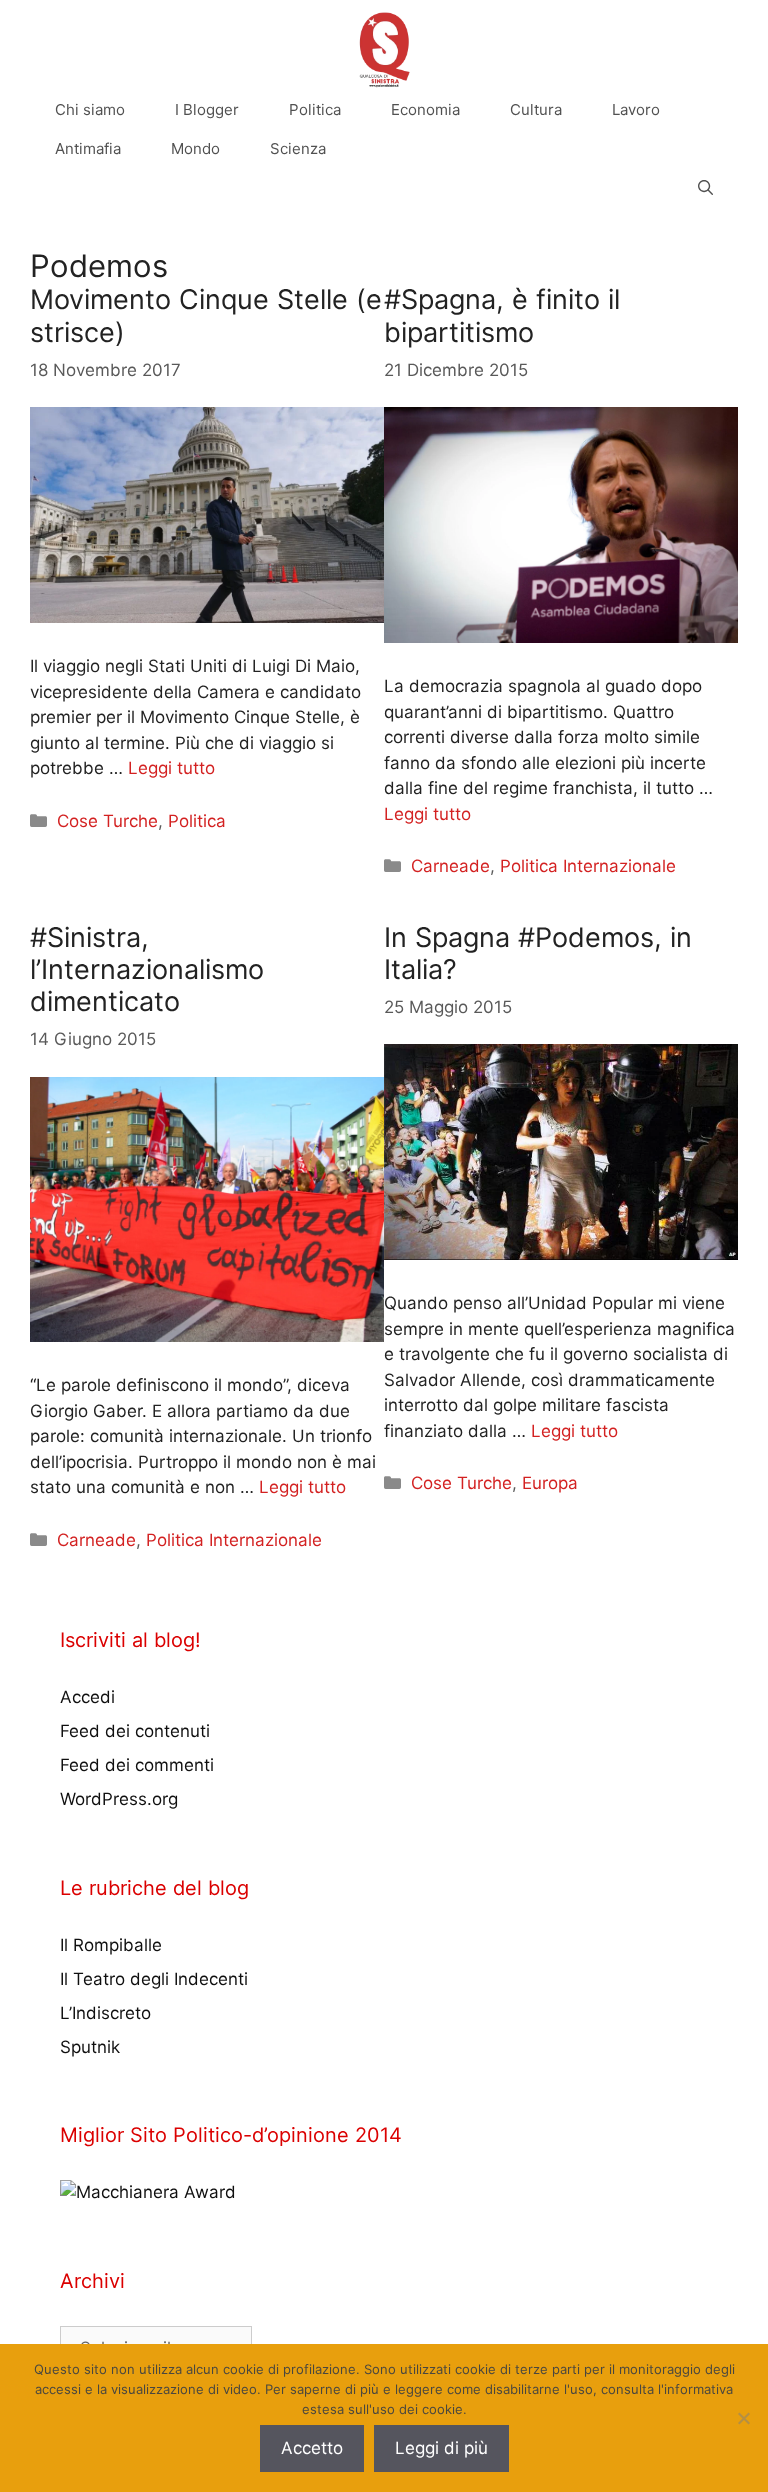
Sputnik (90, 2047)
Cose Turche (107, 821)
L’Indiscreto (105, 2013)
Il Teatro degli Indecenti (154, 1979)
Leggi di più (441, 2448)
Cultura (536, 109)
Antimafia (88, 148)
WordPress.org (119, 1799)
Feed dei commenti (137, 1765)
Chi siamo (90, 109)
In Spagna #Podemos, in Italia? (538, 953)
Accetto (312, 2448)
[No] (743, 2418)
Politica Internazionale (588, 866)
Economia (425, 109)
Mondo (195, 148)
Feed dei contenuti (135, 1731)
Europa (550, 1483)
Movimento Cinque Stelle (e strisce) (206, 315)
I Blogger (207, 109)
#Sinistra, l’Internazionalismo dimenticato (147, 970)
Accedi (87, 1697)
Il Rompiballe (111, 1945)
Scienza (298, 148)
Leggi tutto (171, 768)
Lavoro (636, 109)
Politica (315, 109)
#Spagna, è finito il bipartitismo (502, 315)
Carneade (450, 866)
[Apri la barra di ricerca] (705, 187)
